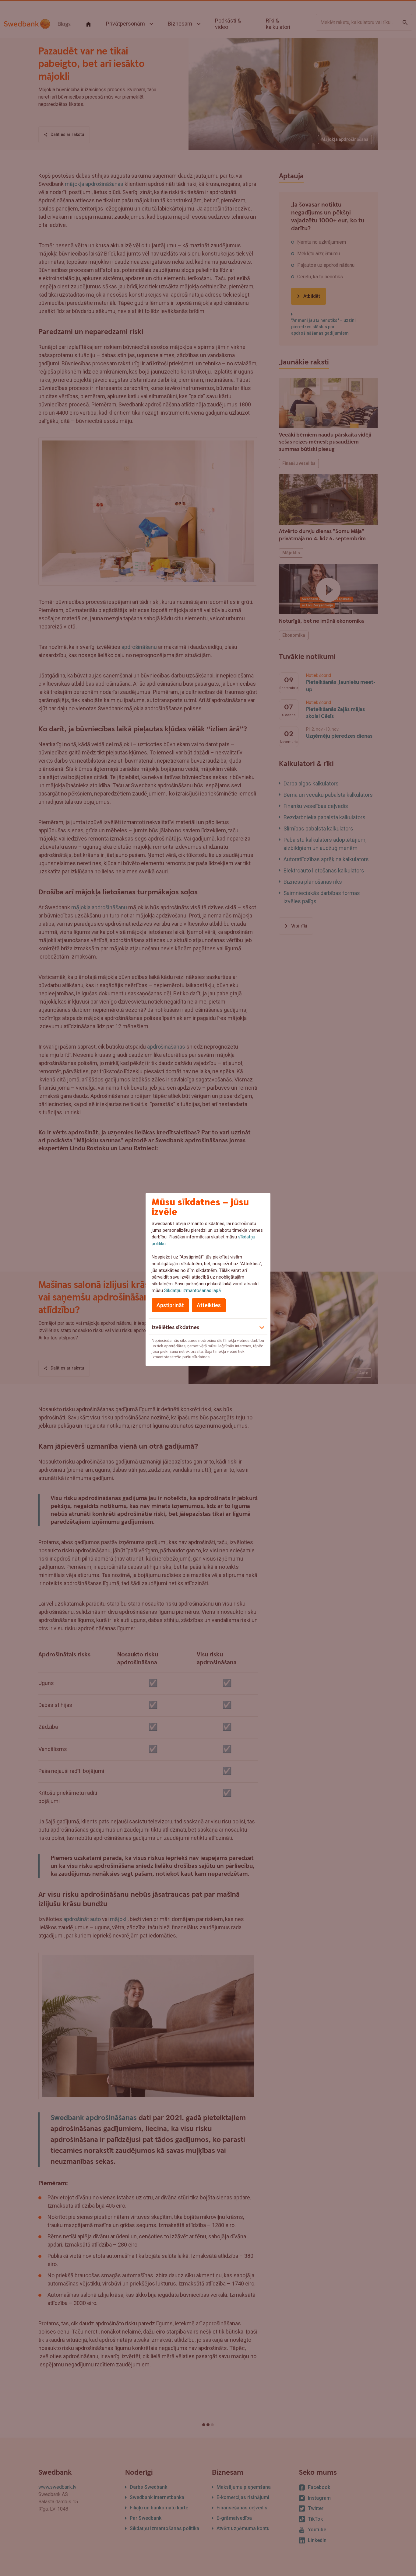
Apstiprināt (170, 1305)
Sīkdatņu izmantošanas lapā (192, 1290)
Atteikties (209, 1305)
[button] (208, 1327)
